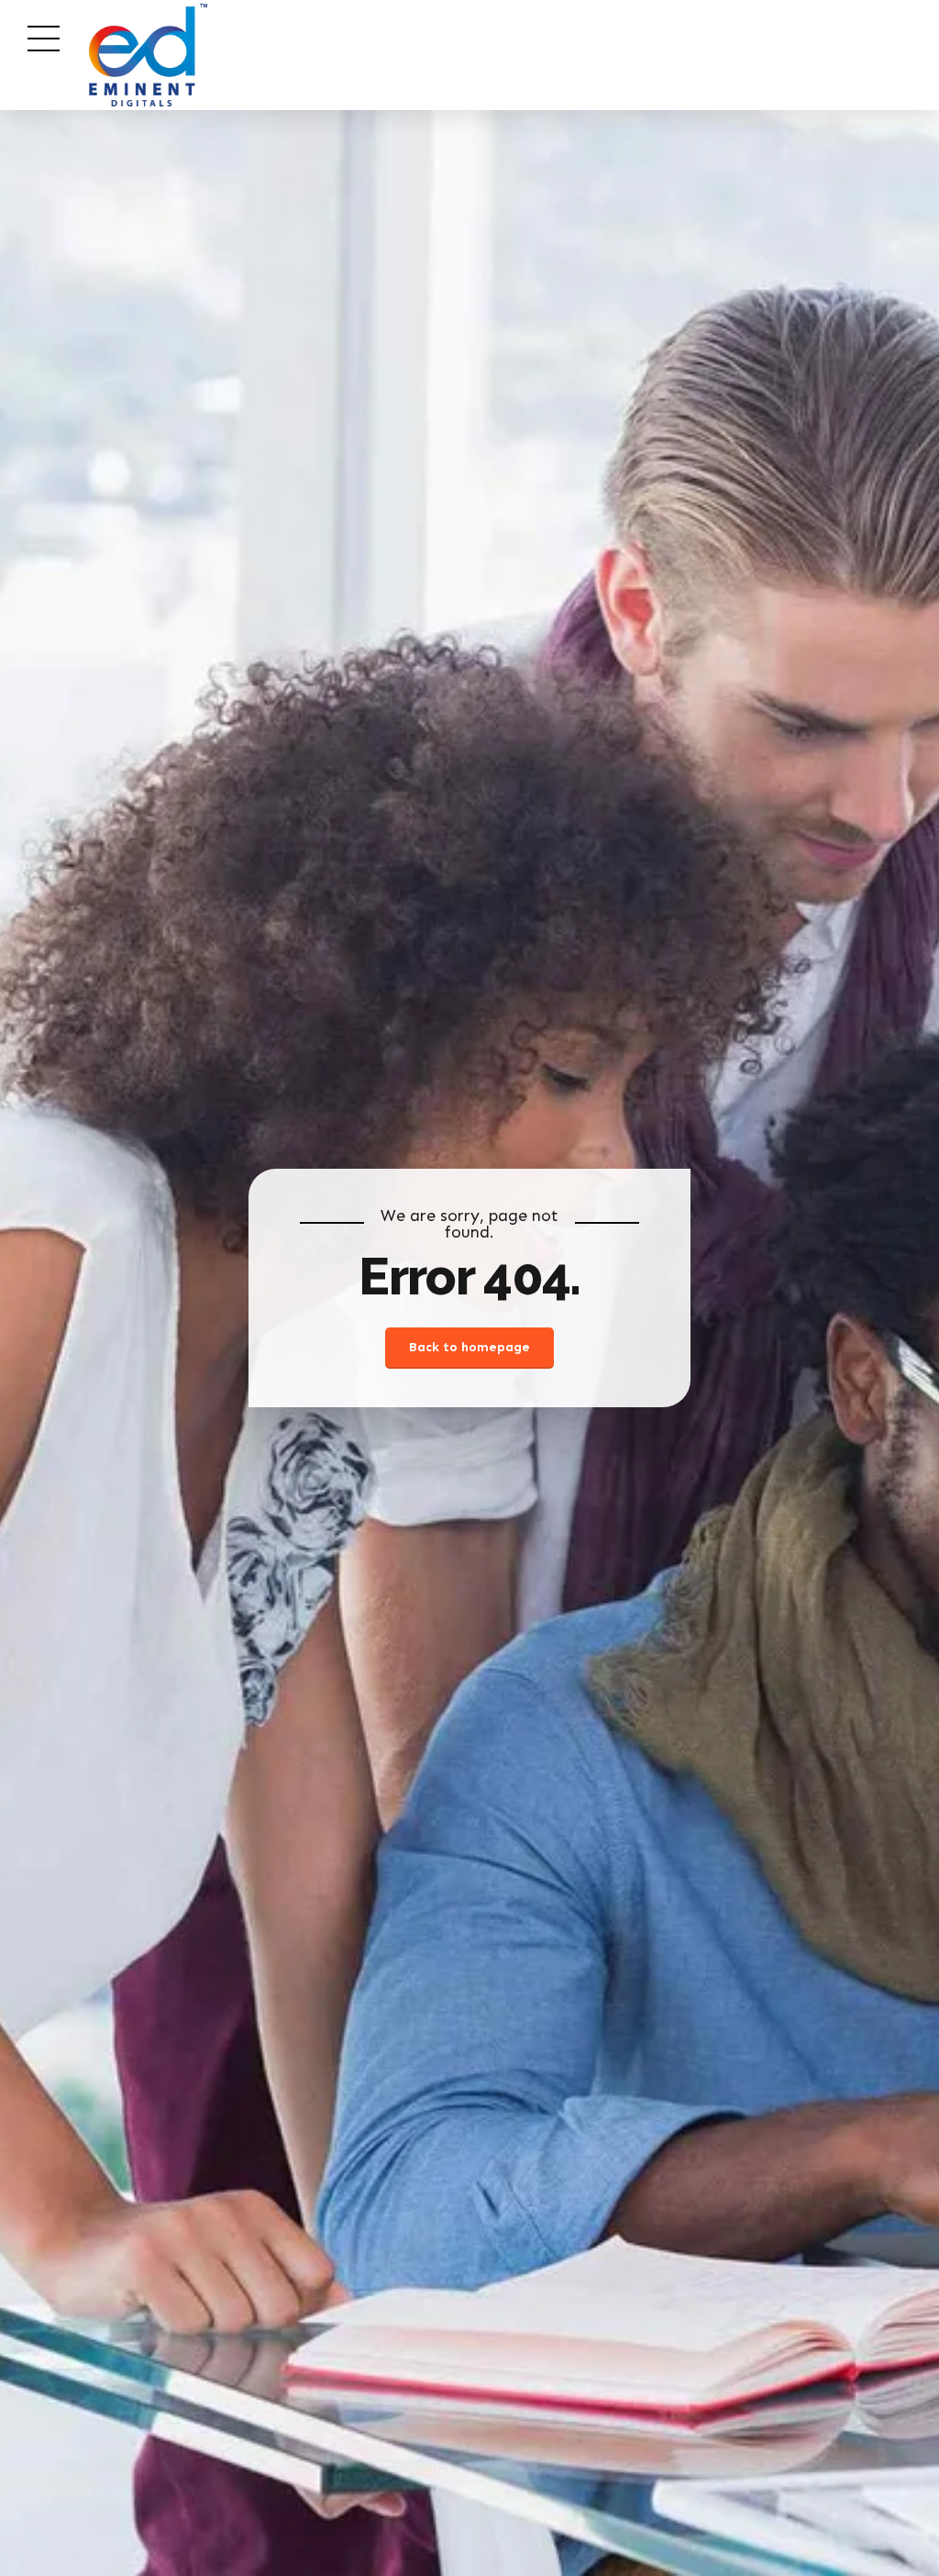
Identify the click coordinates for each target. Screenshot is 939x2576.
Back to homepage (469, 1347)
